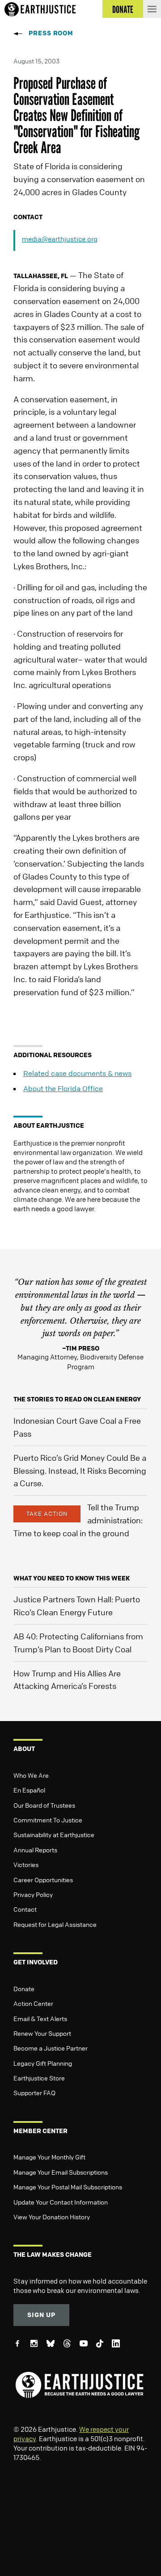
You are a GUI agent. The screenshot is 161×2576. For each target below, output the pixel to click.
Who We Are (31, 1775)
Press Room (51, 33)
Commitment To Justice (48, 1820)
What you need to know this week (72, 1578)
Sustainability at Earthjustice (54, 1834)
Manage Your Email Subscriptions (61, 2172)
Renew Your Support (42, 2033)
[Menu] (152, 9)
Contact (25, 1909)
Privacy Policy (33, 1894)
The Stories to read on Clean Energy (77, 1399)
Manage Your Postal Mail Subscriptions (68, 2187)
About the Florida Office (63, 1088)
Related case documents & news (77, 1073)
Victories (26, 1864)
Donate (24, 1988)
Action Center (33, 2003)
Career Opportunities (43, 1880)
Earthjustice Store (39, 2078)
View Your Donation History (52, 2217)
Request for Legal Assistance (55, 1924)
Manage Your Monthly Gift (49, 2157)
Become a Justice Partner (51, 2048)
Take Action (47, 1513)
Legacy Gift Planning (43, 2063)
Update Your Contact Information (61, 2202)
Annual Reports (35, 1850)
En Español (29, 1790)
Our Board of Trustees (44, 1805)
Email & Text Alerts (40, 2018)
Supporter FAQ (34, 2092)
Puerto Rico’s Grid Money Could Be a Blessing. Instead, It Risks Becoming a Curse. (80, 1471)
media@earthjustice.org (60, 239)
